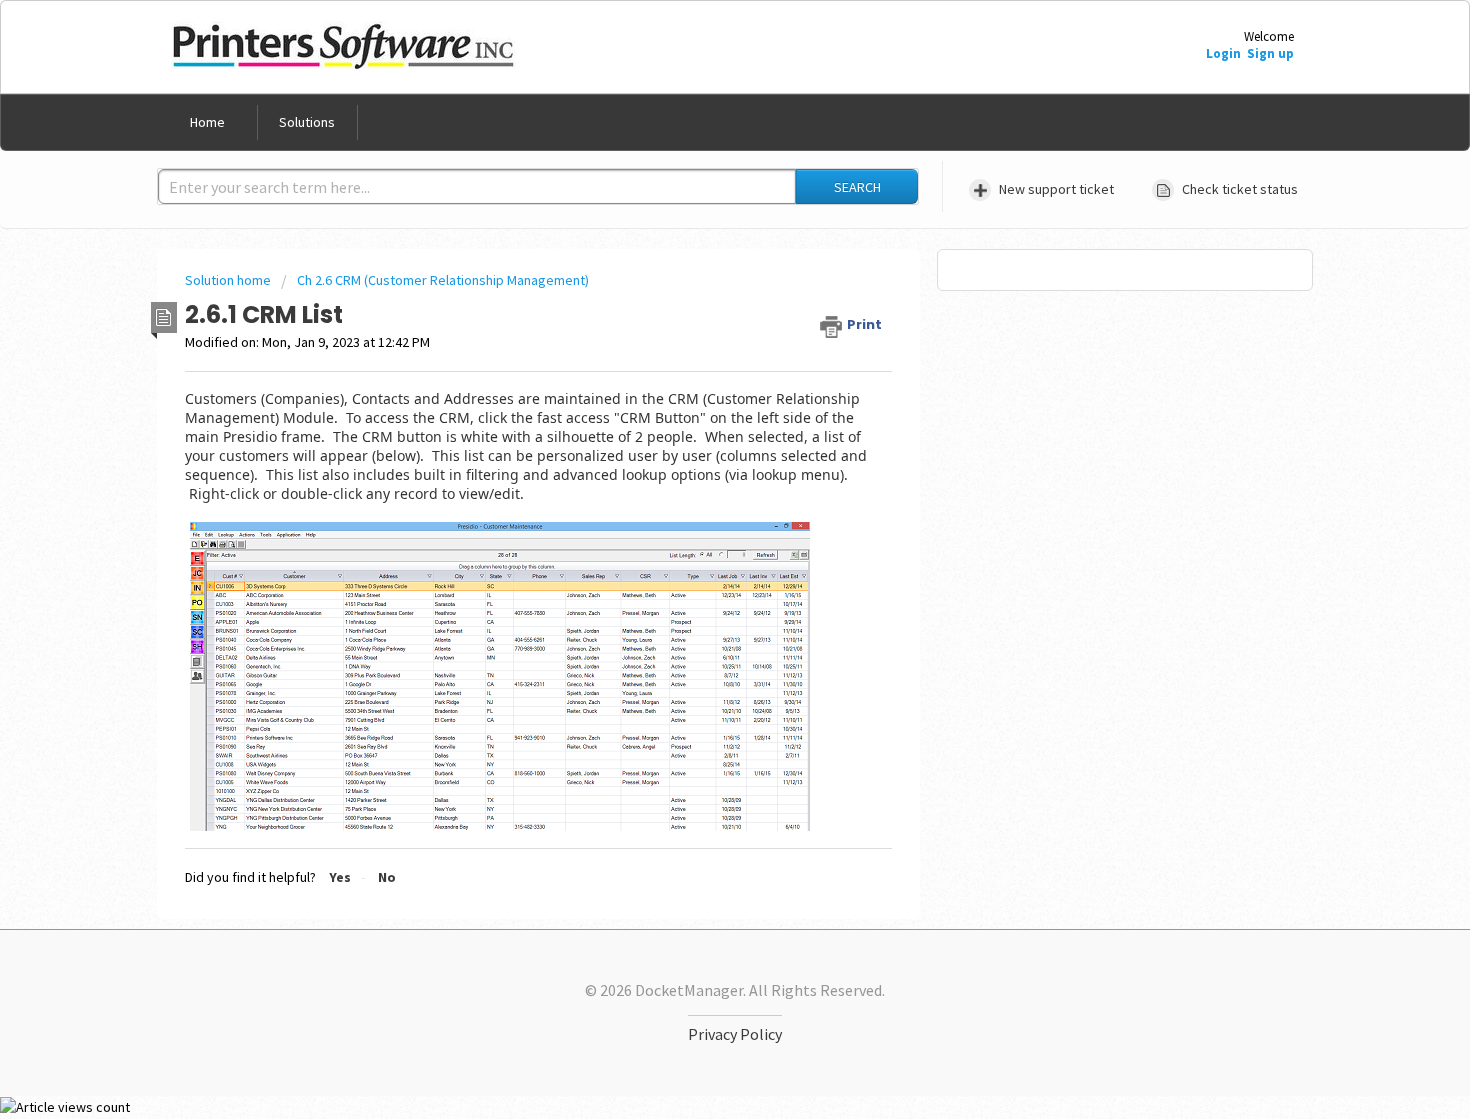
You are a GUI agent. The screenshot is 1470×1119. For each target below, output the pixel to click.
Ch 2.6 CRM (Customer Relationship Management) (443, 280)
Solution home (229, 280)
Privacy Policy (735, 1034)
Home (207, 122)
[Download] (698, 297)
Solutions (307, 122)
